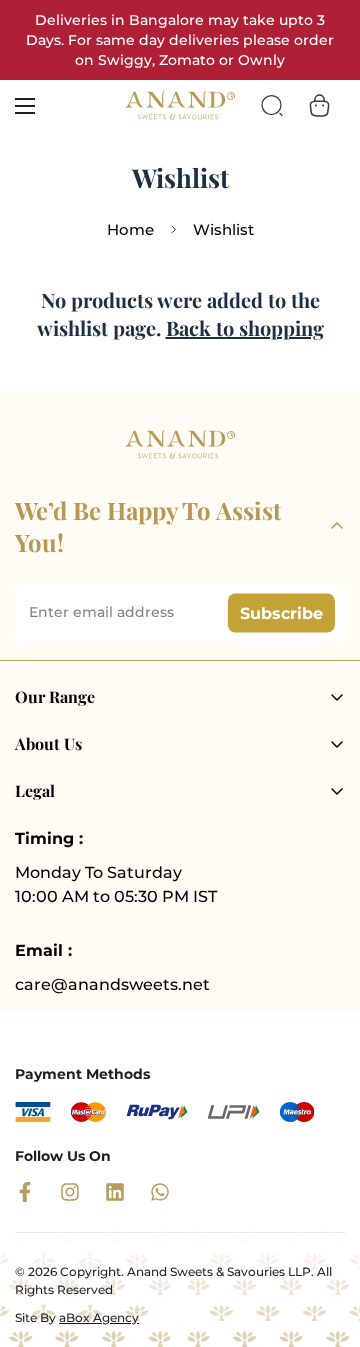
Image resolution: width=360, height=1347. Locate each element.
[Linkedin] (115, 1192)
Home (130, 229)
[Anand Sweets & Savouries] (180, 105)
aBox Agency (99, 1317)
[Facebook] (25, 1192)
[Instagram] (70, 1192)
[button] (319, 105)
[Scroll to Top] (324, 1241)
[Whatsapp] (160, 1192)
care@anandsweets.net (112, 984)
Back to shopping (245, 327)
